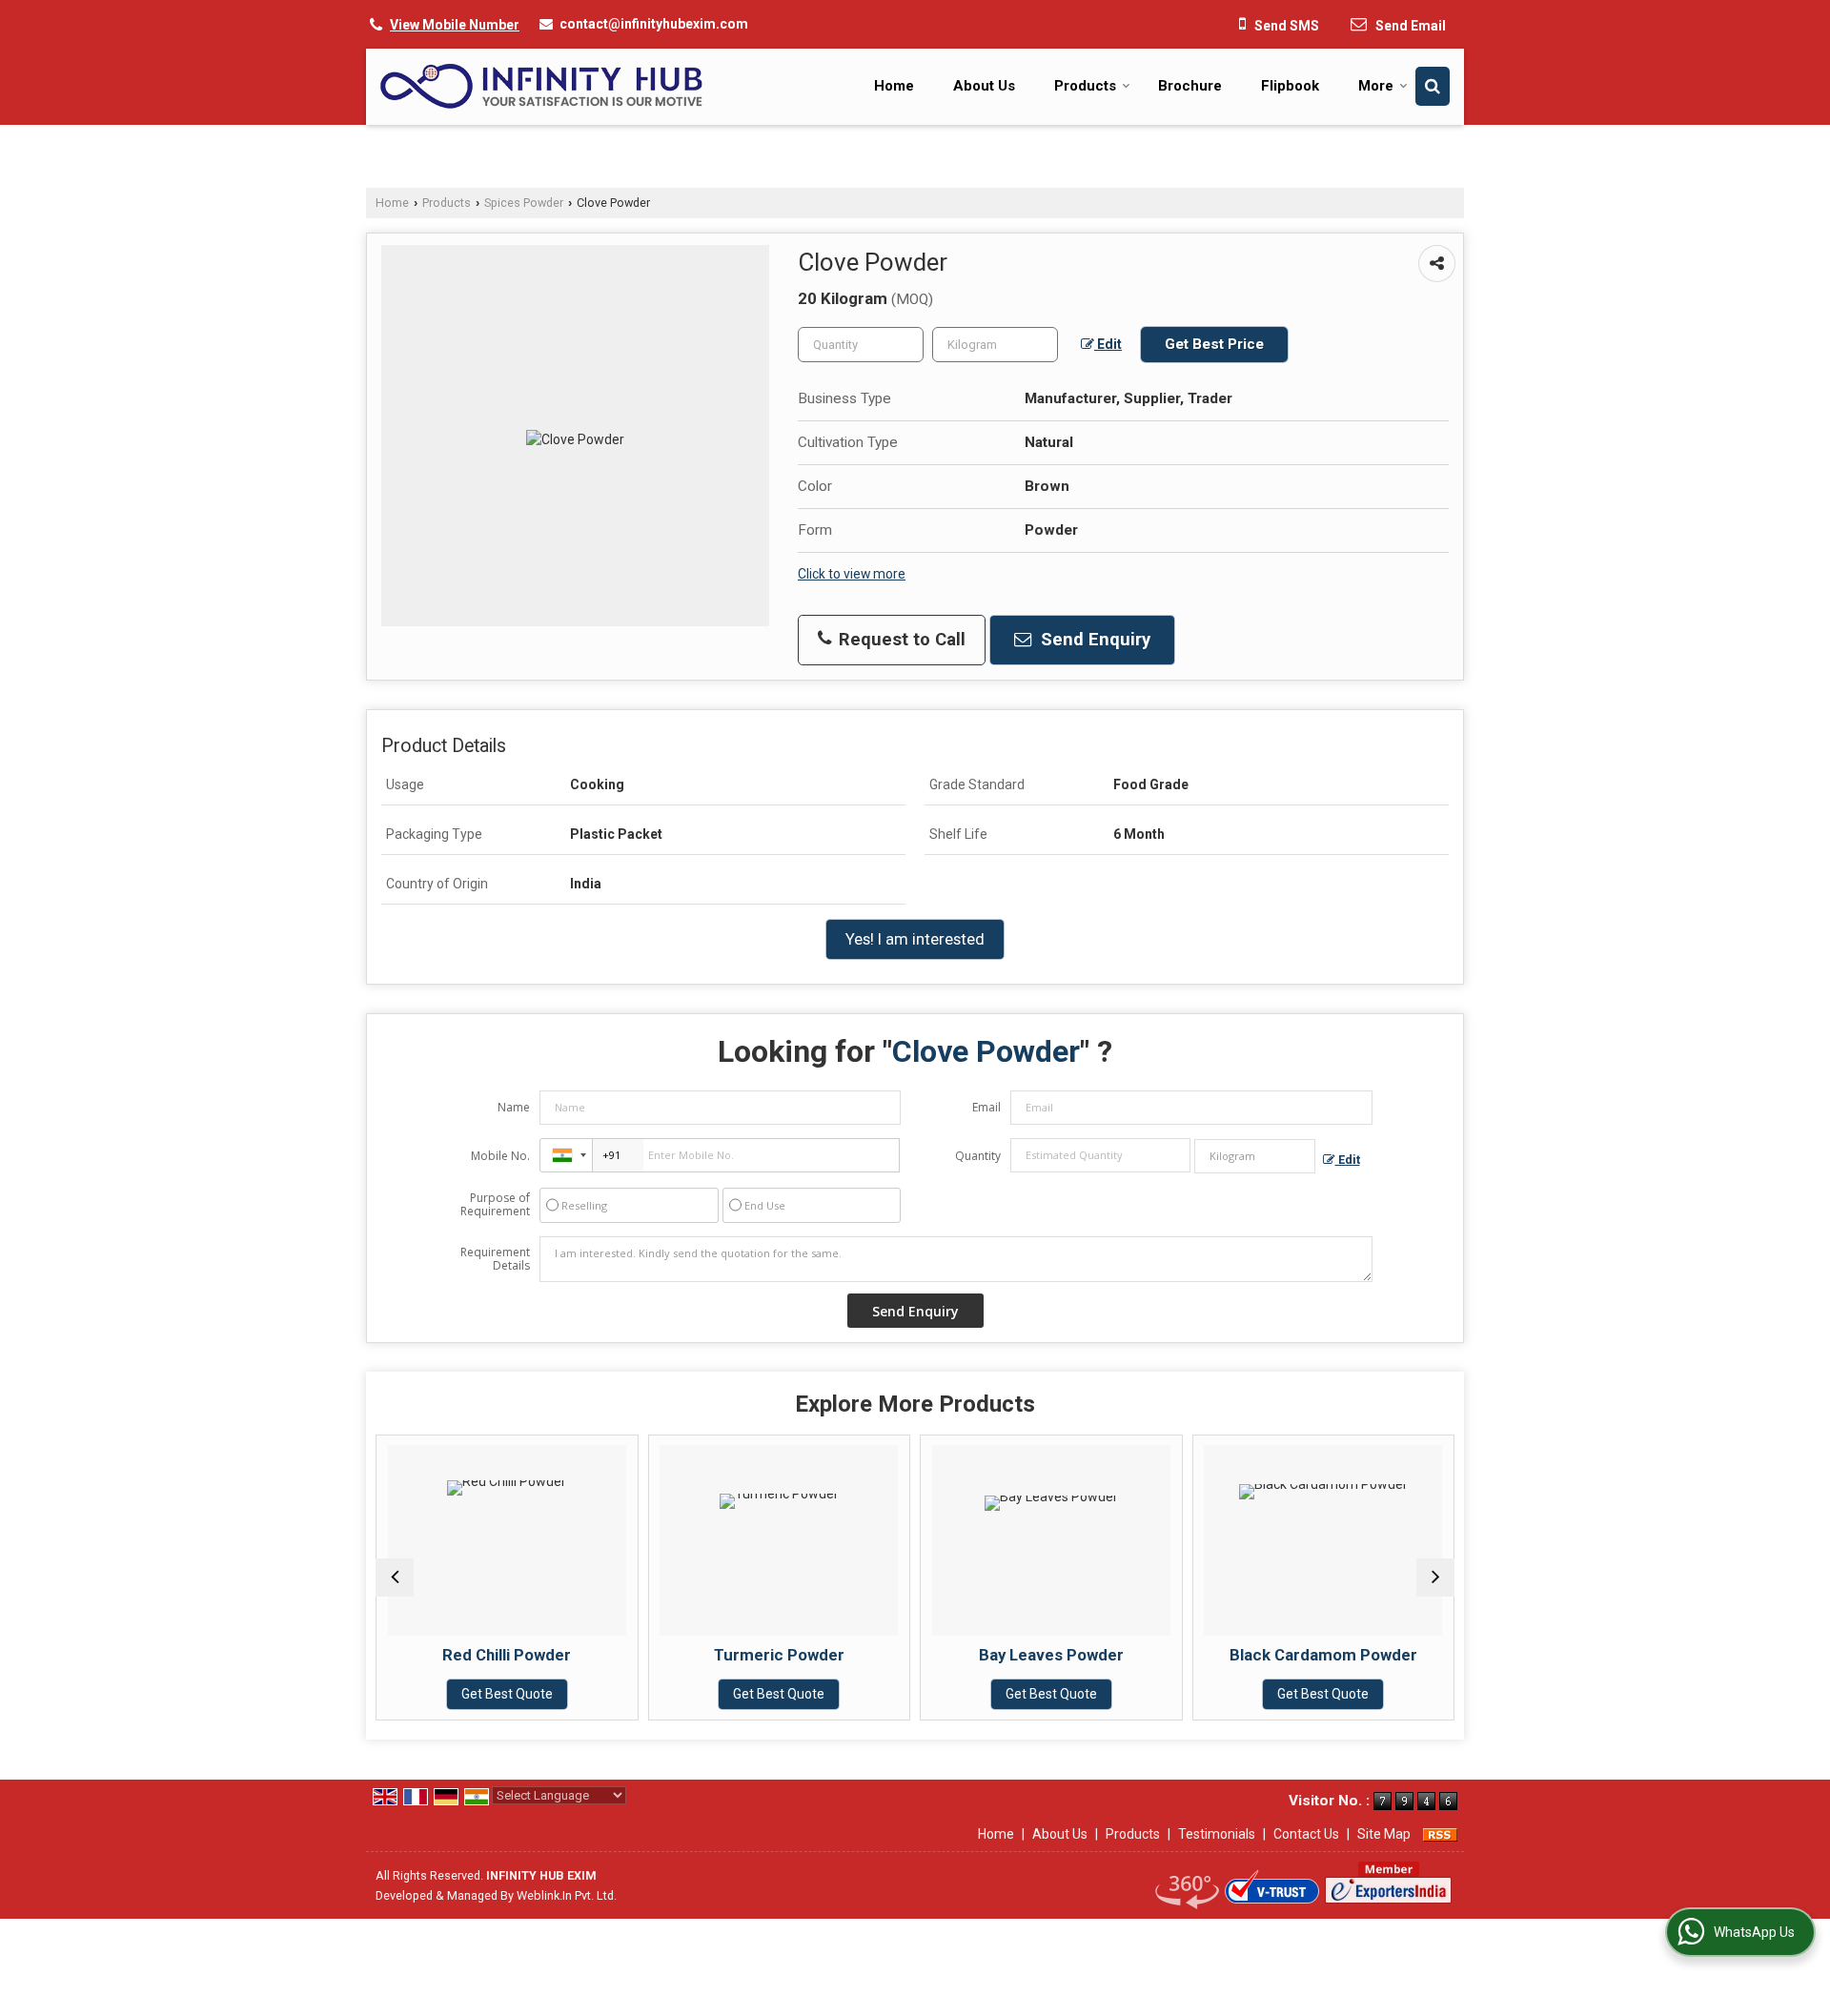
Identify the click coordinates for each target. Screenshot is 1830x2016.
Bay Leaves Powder (1051, 1655)
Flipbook (1290, 86)
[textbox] (995, 345)
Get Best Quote (507, 1694)
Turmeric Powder (779, 1655)
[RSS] (1440, 1834)
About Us (984, 86)
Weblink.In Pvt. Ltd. (567, 1895)
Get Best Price (1214, 344)
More (1376, 86)
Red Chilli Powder (507, 1655)
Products (1085, 86)
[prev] (395, 1578)
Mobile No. (500, 1156)
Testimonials (1217, 1834)
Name (514, 1107)
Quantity (978, 1156)
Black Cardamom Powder (1323, 1655)
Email (986, 1107)
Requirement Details (495, 1259)
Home (894, 86)
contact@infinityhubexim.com (654, 24)
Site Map (1384, 1834)
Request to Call (900, 640)
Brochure (1190, 86)
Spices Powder (524, 203)
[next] (1435, 1578)
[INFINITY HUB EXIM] (541, 86)
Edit (1108, 344)
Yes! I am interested (915, 939)
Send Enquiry (1093, 640)
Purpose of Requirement (495, 1205)
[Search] (1433, 86)
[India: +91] (566, 1155)
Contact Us (1306, 1834)
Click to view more (852, 574)
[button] (455, 25)
